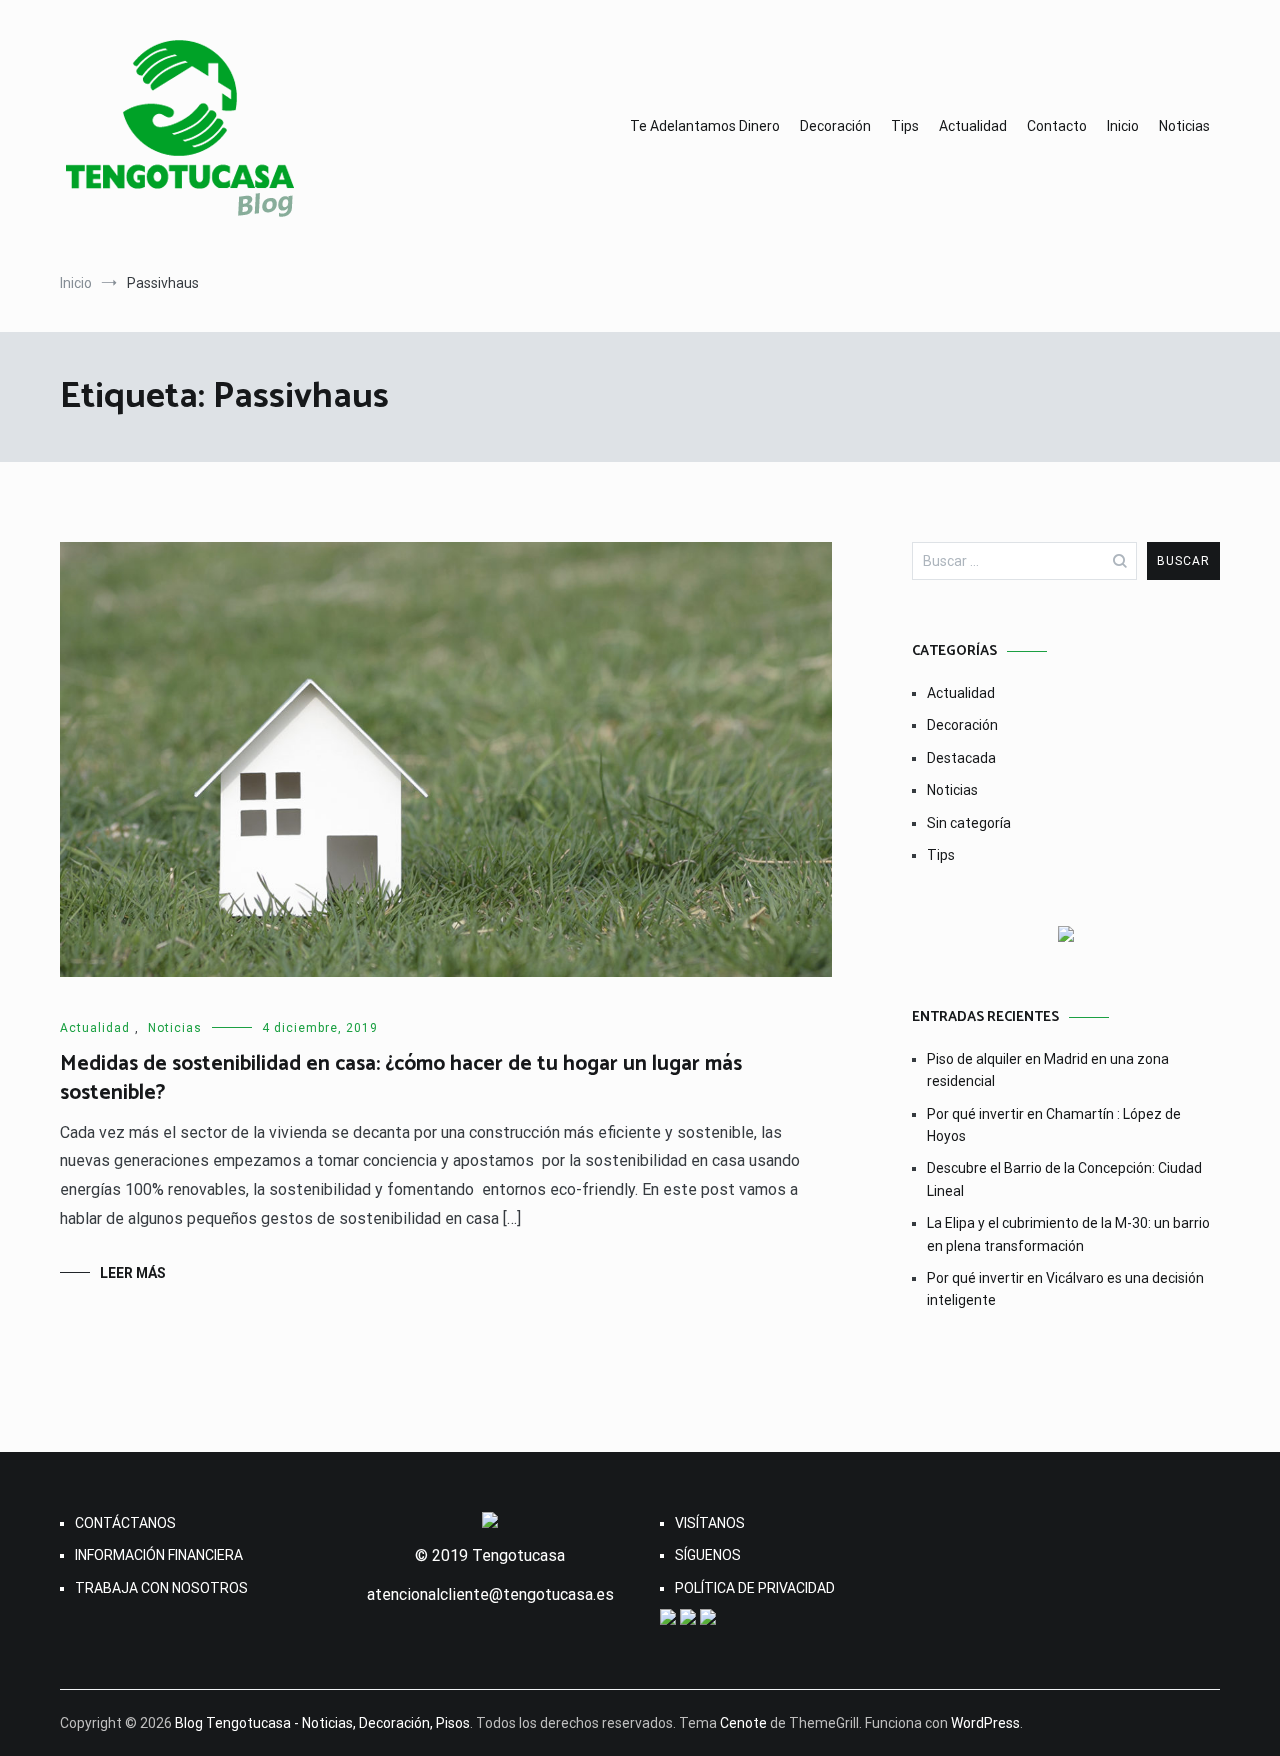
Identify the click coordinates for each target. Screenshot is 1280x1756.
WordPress (985, 1723)
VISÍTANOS (710, 1523)
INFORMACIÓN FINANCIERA (159, 1555)
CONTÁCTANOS (125, 1523)
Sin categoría (969, 823)
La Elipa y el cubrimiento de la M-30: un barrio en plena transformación (1068, 1234)
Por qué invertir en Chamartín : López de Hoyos (1054, 1125)
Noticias (1184, 126)
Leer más (133, 1273)
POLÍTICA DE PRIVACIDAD (755, 1588)
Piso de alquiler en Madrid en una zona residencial (1048, 1070)
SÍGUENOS (708, 1555)
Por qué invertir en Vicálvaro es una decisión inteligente (1065, 1289)
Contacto (1057, 126)
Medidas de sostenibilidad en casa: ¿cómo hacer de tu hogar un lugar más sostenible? (401, 1078)
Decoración (835, 126)
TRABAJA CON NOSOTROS (161, 1588)
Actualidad (973, 126)
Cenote (743, 1723)
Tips (905, 126)
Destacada (961, 758)
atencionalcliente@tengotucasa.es (490, 1594)
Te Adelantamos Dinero (705, 126)
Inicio (1123, 126)
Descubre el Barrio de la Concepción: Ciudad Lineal (1064, 1179)
